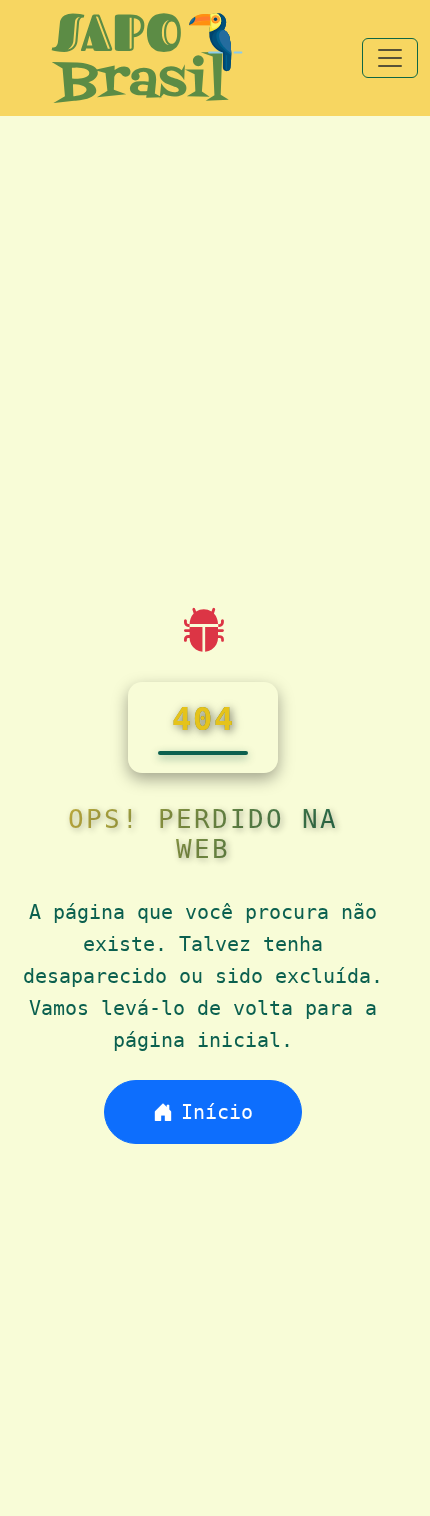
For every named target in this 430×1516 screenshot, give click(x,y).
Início (217, 1112)
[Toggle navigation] (390, 58)
